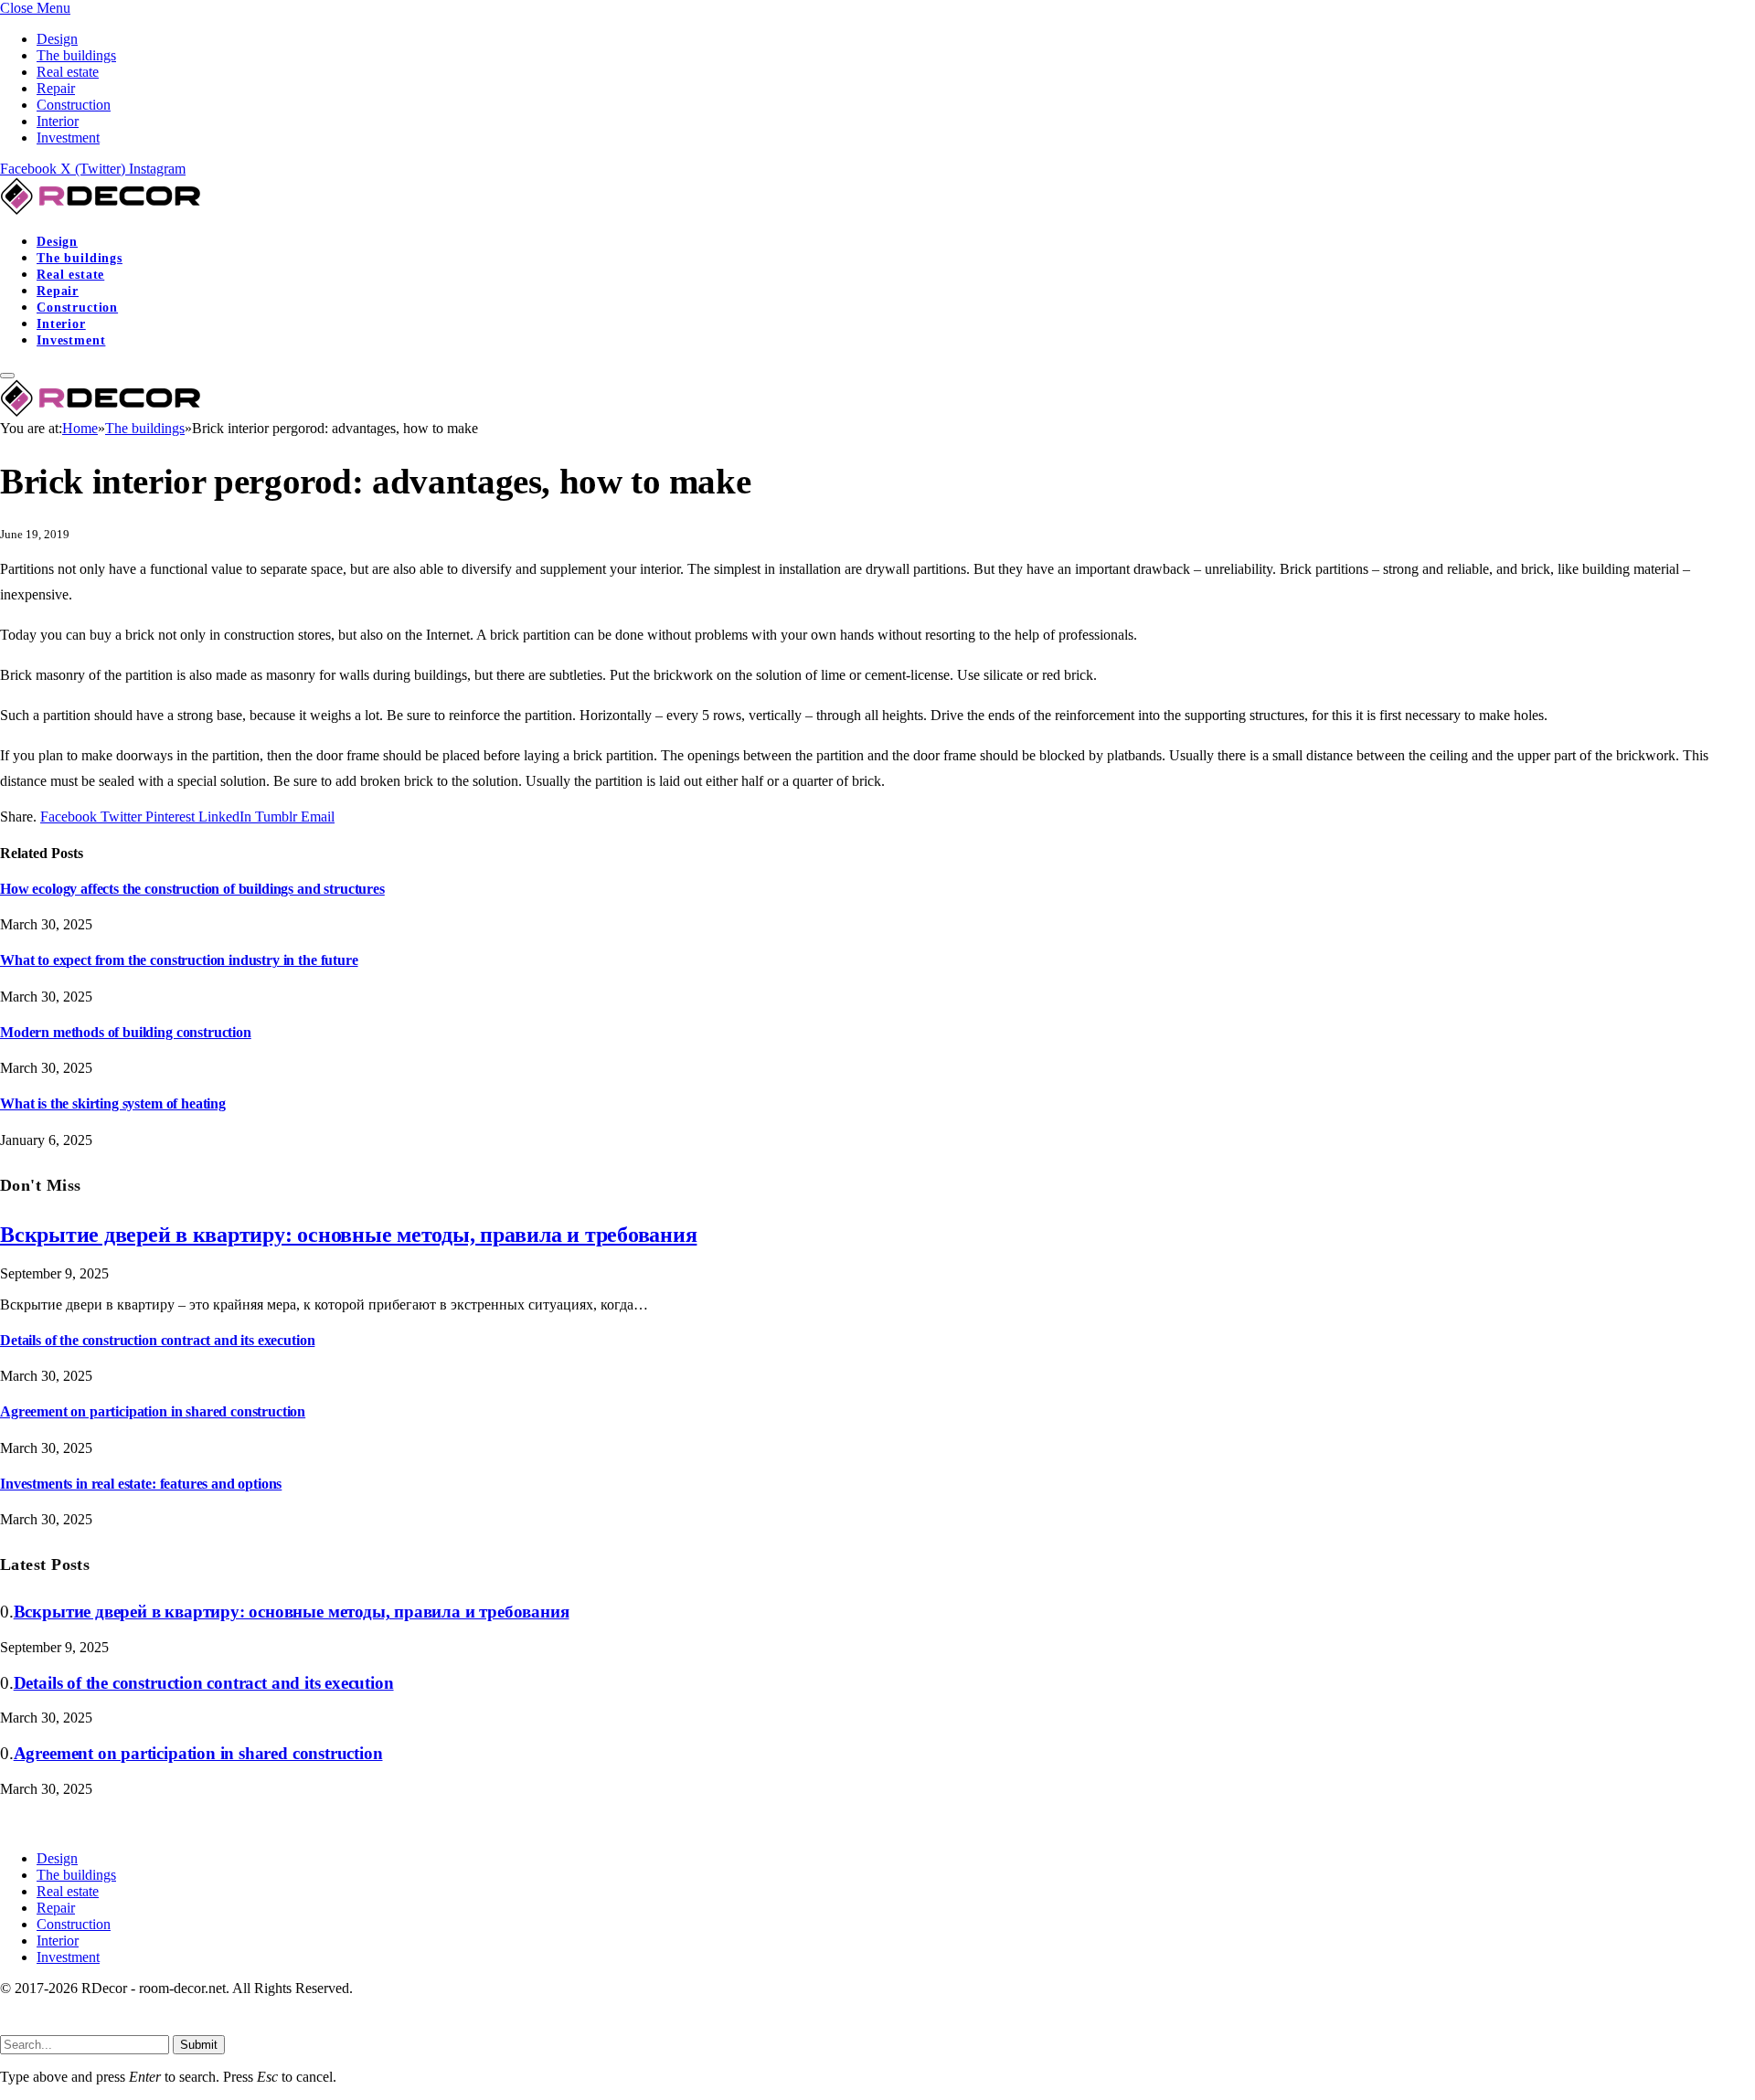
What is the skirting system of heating (113, 1103)
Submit (199, 2045)
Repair (56, 88)
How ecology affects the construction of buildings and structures (192, 889)
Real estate (68, 72)
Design (57, 39)
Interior (58, 121)
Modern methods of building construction (126, 1032)
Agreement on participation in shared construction (153, 1411)
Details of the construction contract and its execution (157, 1340)
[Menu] (7, 376)
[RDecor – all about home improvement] (103, 210)
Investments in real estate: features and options (141, 1484)
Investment (68, 138)
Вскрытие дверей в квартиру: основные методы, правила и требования (348, 1235)
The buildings (76, 55)
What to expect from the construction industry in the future (179, 960)
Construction (74, 105)
